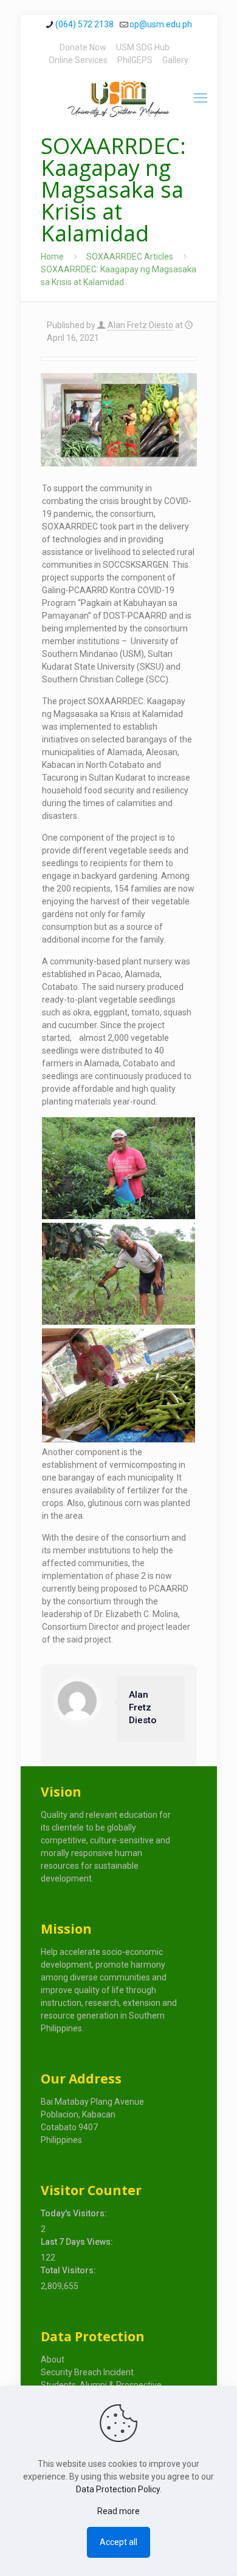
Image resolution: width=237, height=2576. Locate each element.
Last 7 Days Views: (78, 2242)
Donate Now (83, 47)
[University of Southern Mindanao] (119, 98)
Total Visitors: (69, 2270)
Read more (118, 2511)
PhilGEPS (135, 60)
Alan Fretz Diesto (140, 325)
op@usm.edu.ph (161, 24)
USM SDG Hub (143, 47)
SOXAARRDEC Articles (130, 257)
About (53, 2359)
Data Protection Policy (118, 2489)
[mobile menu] (201, 98)
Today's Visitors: (75, 2213)
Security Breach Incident (87, 2372)
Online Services (78, 60)
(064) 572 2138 (84, 24)
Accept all (118, 2542)
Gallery (175, 60)
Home (52, 257)
